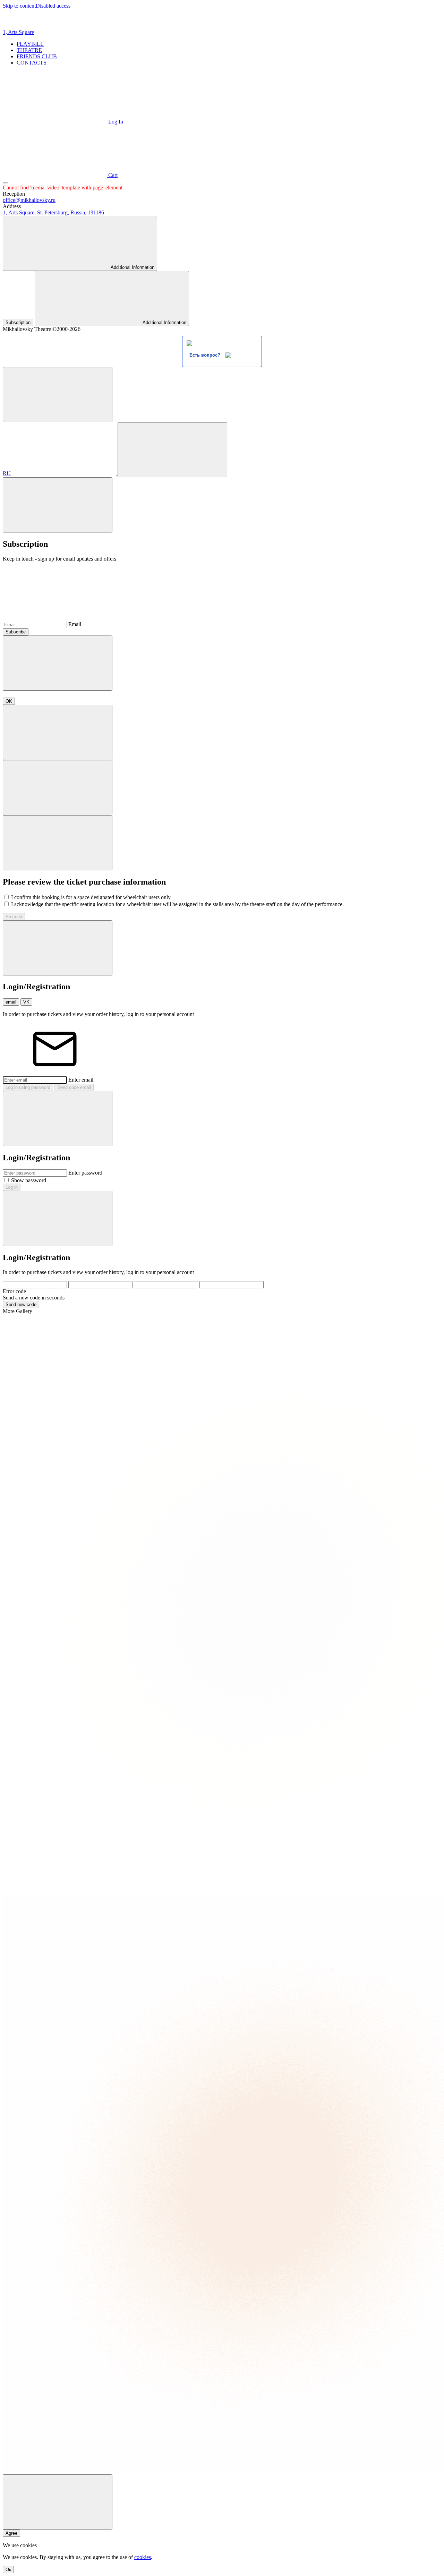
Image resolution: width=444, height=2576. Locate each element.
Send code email (74, 1087)
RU (7, 473)
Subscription (18, 322)
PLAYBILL (30, 44)
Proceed (14, 917)
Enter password (85, 1173)
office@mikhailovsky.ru (29, 200)
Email (75, 624)
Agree (11, 2533)
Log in (12, 1187)
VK (26, 1002)
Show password (29, 1180)
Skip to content (19, 6)
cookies (143, 2557)
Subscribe (16, 632)
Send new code (21, 1304)
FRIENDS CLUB (37, 56)
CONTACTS (32, 63)
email (11, 1002)
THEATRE (29, 50)
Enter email (81, 1080)
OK (9, 701)
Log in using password (28, 1087)
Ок (8, 2570)
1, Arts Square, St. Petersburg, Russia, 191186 (53, 212)
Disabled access (53, 6)
